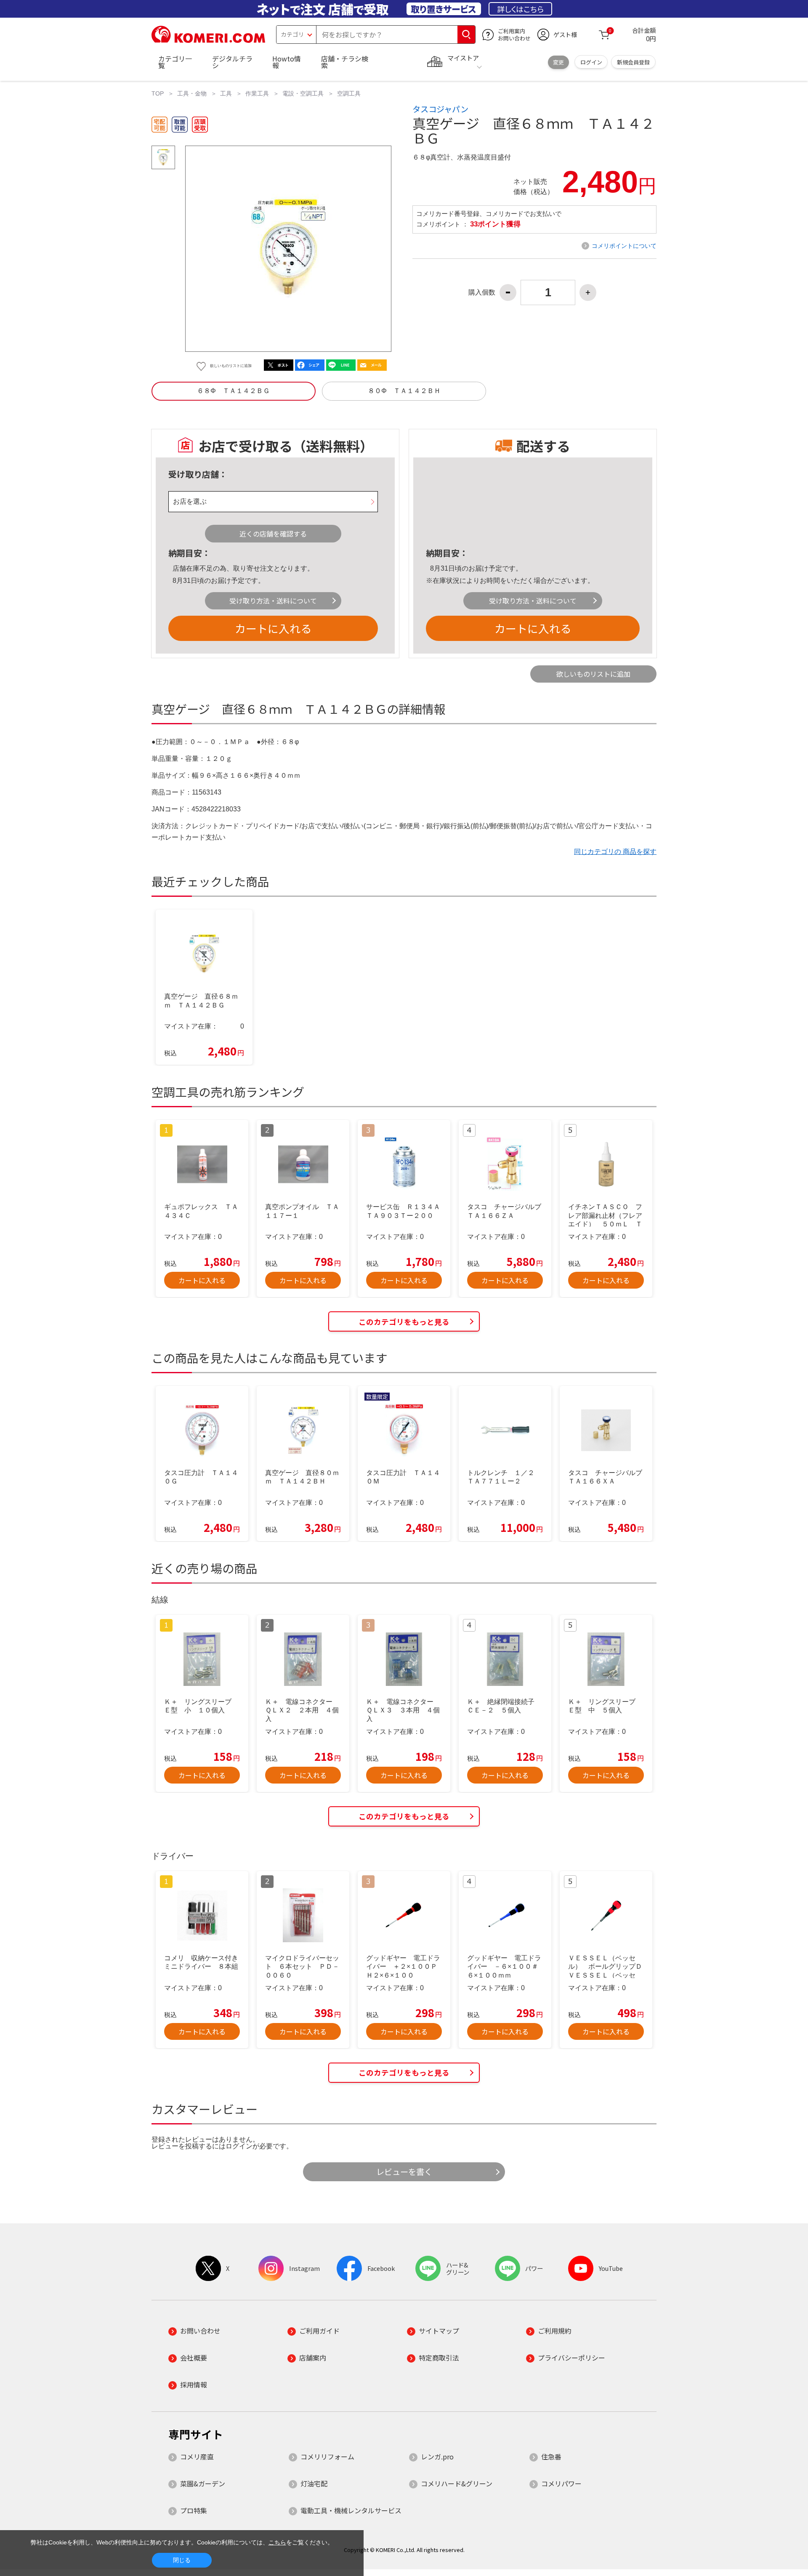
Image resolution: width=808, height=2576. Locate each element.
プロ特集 (194, 2510)
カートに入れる (273, 628)
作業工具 (257, 93)
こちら (277, 2542)
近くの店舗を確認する (273, 534)
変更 (558, 62)
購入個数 (482, 292)
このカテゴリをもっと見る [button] (404, 1322)
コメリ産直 (197, 2456)
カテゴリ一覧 (175, 62)
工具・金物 (192, 93)
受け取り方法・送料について (273, 601)
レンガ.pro (437, 2456)
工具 (226, 93)
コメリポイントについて (624, 246)
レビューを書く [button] (404, 2172)
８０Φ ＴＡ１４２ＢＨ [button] (404, 391)
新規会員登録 (633, 62)
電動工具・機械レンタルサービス (351, 2510)
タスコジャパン (440, 109)
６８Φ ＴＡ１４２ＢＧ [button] (233, 391)
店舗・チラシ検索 (345, 62)
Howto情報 (287, 62)
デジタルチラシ (232, 62)
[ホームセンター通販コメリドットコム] (208, 40)
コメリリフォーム (327, 2456)
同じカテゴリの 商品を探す (615, 852)
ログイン (591, 62)
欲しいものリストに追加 (593, 674)
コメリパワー (561, 2483)
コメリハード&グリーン (457, 2483)
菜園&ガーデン (203, 2483)
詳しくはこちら (520, 9)
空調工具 (349, 93)
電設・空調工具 (303, 93)
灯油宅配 (314, 2483)
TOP (158, 93)
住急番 (551, 2456)
